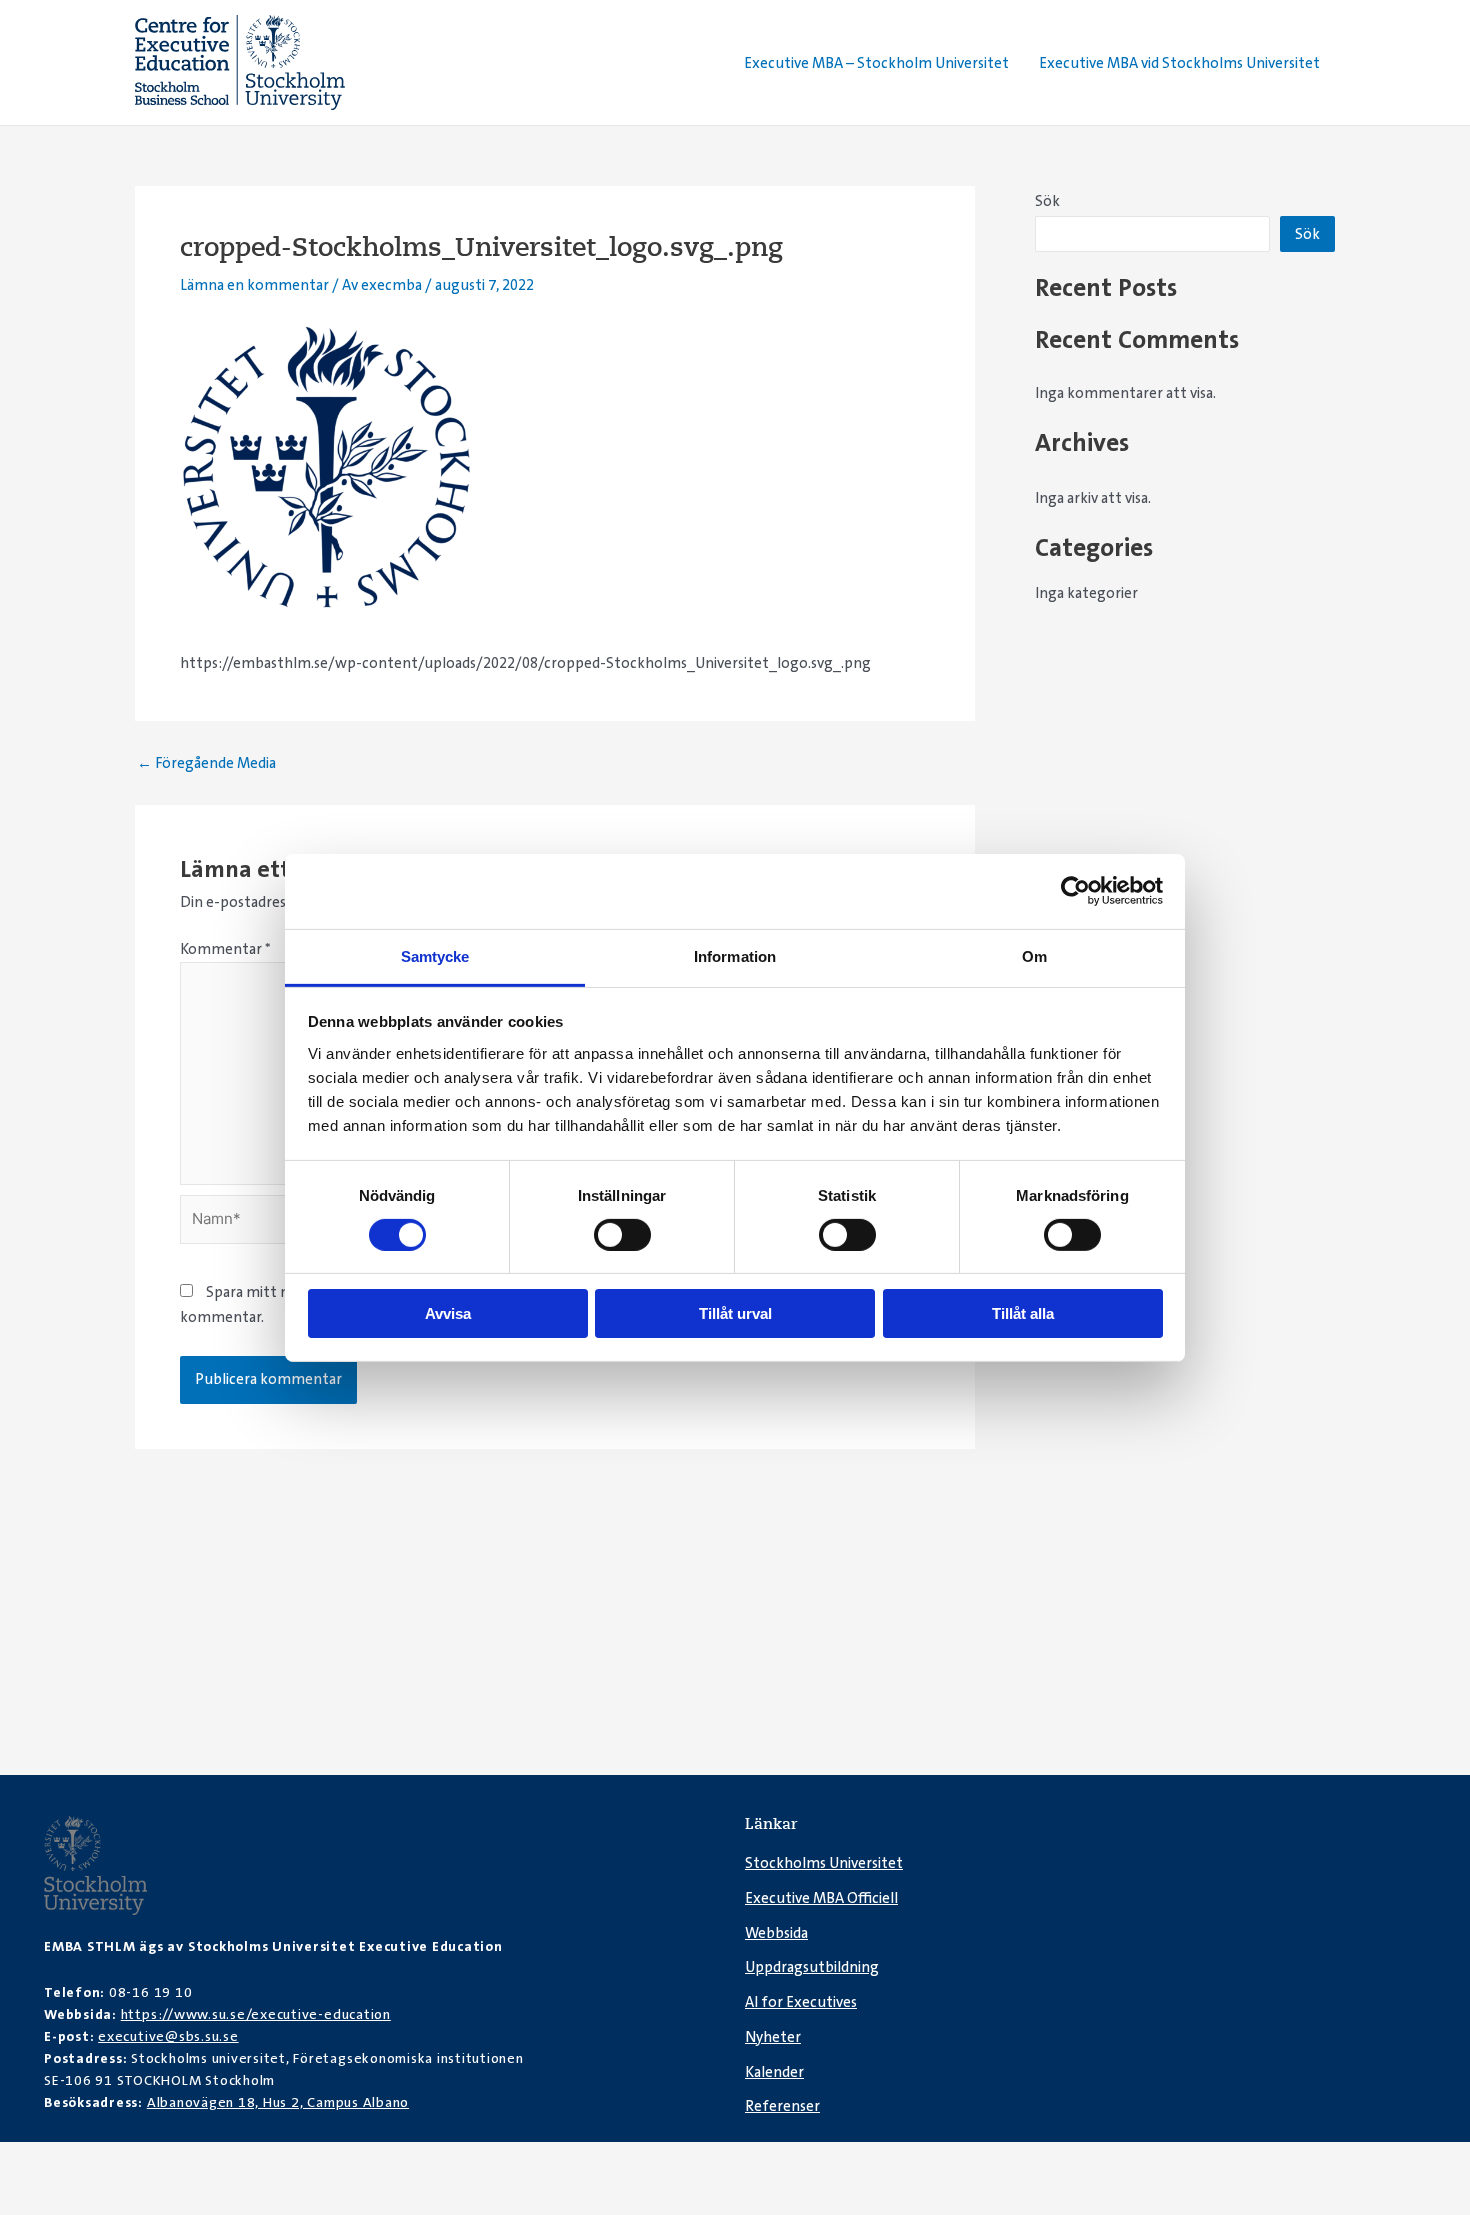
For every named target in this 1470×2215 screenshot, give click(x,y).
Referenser (782, 2106)
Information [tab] (735, 955)
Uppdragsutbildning (812, 1967)
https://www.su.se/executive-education (256, 2014)
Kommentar (225, 949)
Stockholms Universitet (824, 1863)
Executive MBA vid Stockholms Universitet (1179, 63)
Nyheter (773, 2037)
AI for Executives (801, 2002)
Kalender (774, 2072)
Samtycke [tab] (435, 955)
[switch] (622, 1235)
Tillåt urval (735, 1313)
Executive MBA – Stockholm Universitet (876, 63)
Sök (1047, 201)
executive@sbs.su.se (168, 2036)
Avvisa (448, 1313)
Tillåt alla (1023, 1313)
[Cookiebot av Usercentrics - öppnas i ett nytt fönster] (1075, 891)
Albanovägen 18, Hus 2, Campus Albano (278, 2102)
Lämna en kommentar (254, 285)
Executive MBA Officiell (821, 1898)
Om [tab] (1034, 955)
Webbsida (776, 1933)
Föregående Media (206, 763)
